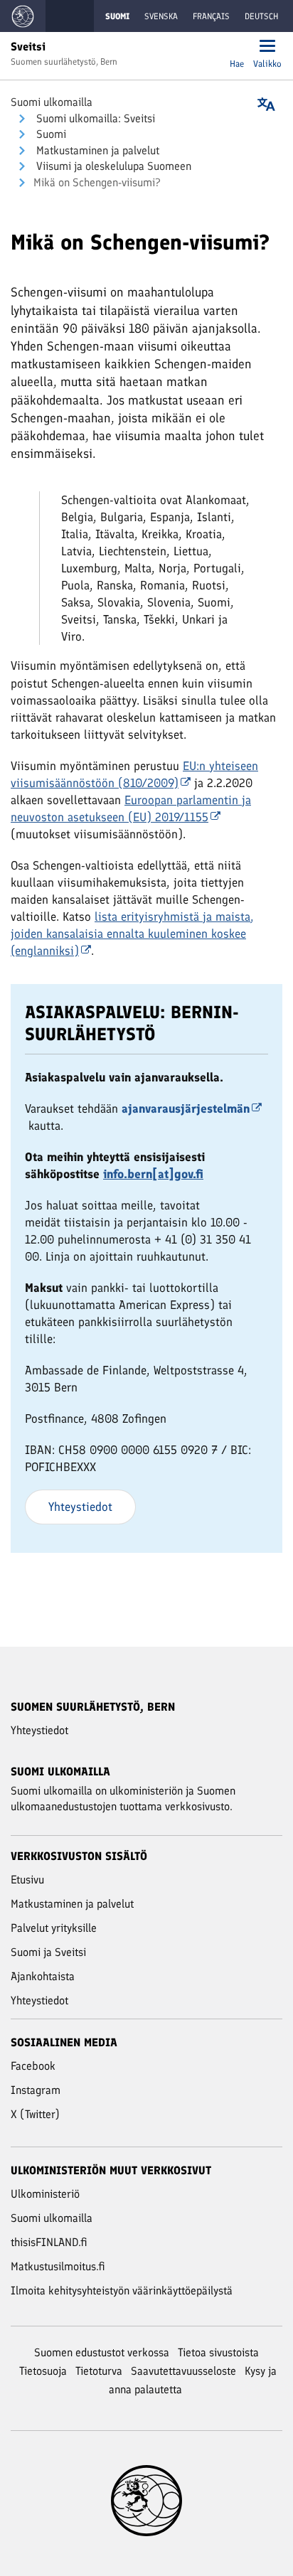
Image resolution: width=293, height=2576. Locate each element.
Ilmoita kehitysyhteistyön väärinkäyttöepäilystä (122, 2291)
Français (211, 16)
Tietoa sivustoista (218, 2352)
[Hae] (237, 47)
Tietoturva (99, 2371)
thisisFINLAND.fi (49, 2242)
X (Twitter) (35, 2114)
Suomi (50, 134)
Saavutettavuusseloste (183, 2371)
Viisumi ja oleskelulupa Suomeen (112, 166)
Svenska (161, 16)
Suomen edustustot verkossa (102, 2352)
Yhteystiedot (80, 1507)
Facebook (33, 2066)
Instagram (36, 2090)
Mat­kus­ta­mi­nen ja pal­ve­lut (96, 150)
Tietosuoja (43, 2371)
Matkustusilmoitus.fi (58, 2266)
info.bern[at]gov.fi (153, 1174)
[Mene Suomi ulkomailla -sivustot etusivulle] (23, 16)
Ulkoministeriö (45, 2194)
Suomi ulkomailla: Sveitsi (94, 118)
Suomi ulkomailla (52, 102)
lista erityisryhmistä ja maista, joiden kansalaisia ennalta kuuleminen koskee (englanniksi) (132, 934)
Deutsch (261, 16)
